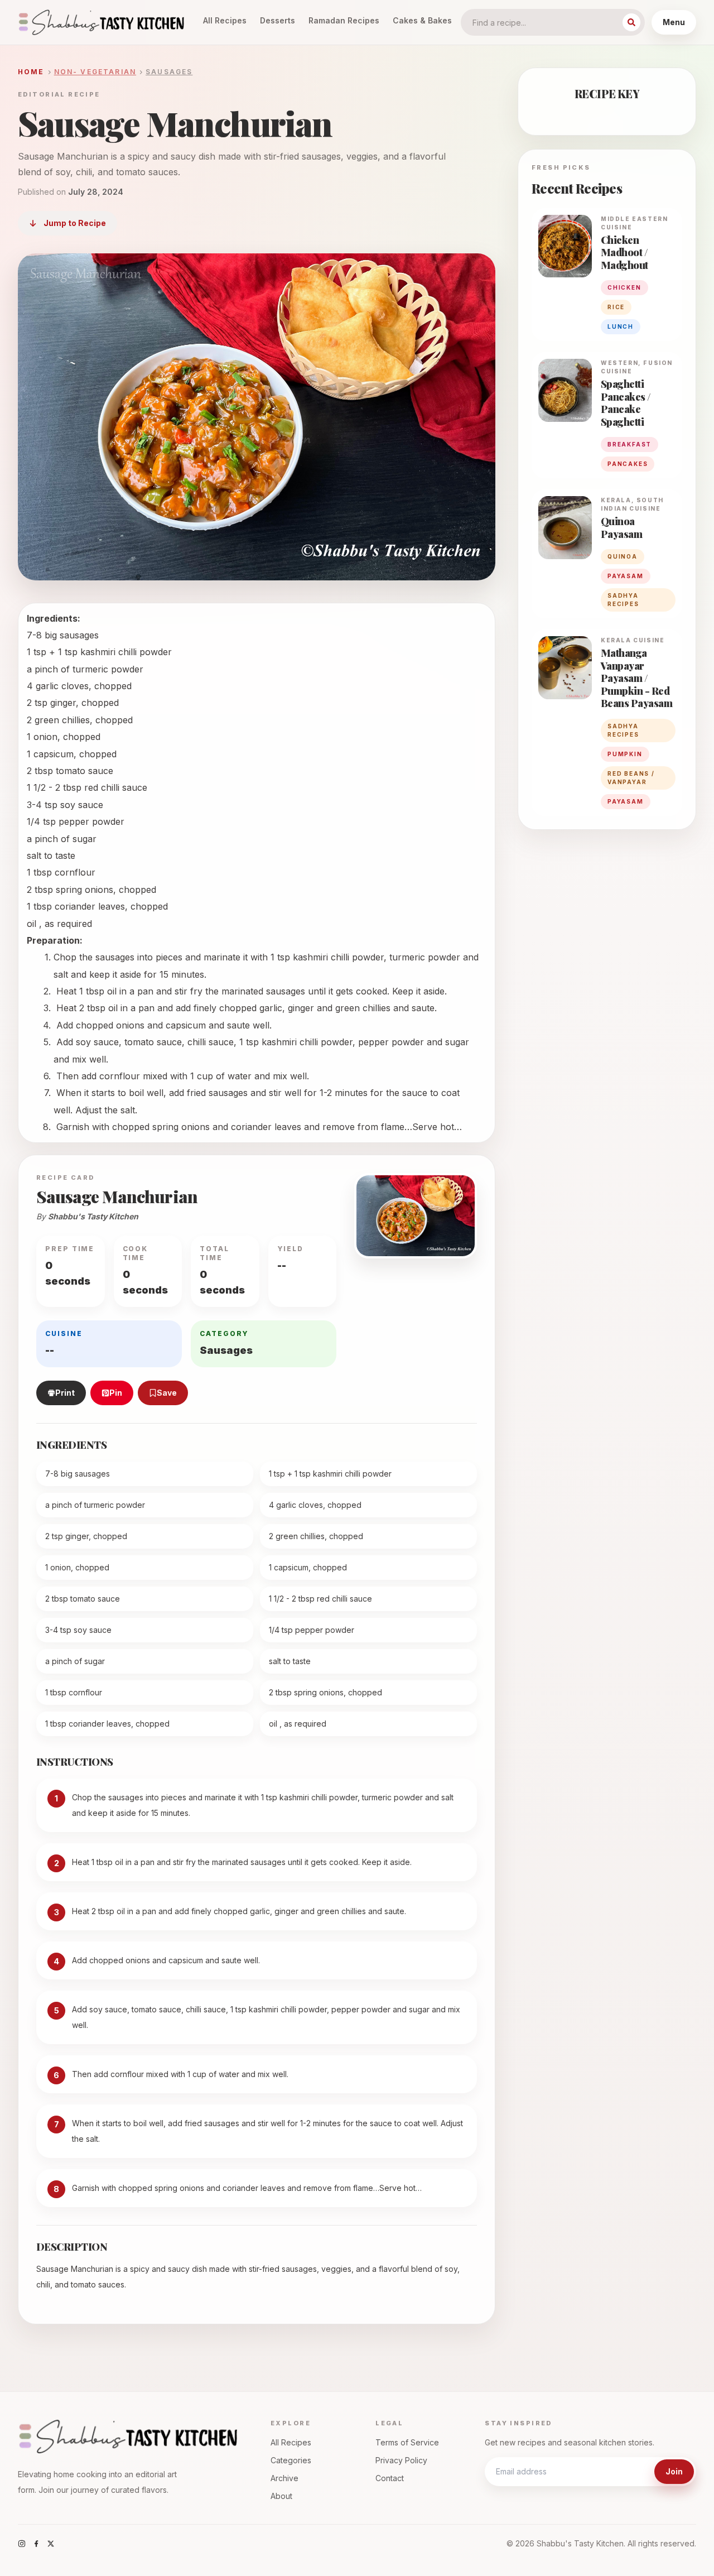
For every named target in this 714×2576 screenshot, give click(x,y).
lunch (621, 326)
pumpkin (625, 754)
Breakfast (629, 444)
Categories (291, 2460)
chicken (624, 287)
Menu (674, 22)
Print (65, 1393)
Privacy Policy (401, 2460)
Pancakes (628, 464)
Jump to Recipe (75, 223)
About (281, 2496)
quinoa (623, 556)
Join (674, 2471)
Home (31, 72)
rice (616, 307)
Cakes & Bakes (422, 20)
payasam (626, 576)
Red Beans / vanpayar (631, 778)
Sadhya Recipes (623, 600)
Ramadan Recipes (344, 20)
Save (167, 1393)
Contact (390, 2478)
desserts (278, 20)
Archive (284, 2478)
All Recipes (225, 20)
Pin (116, 1393)
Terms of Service (407, 2442)
